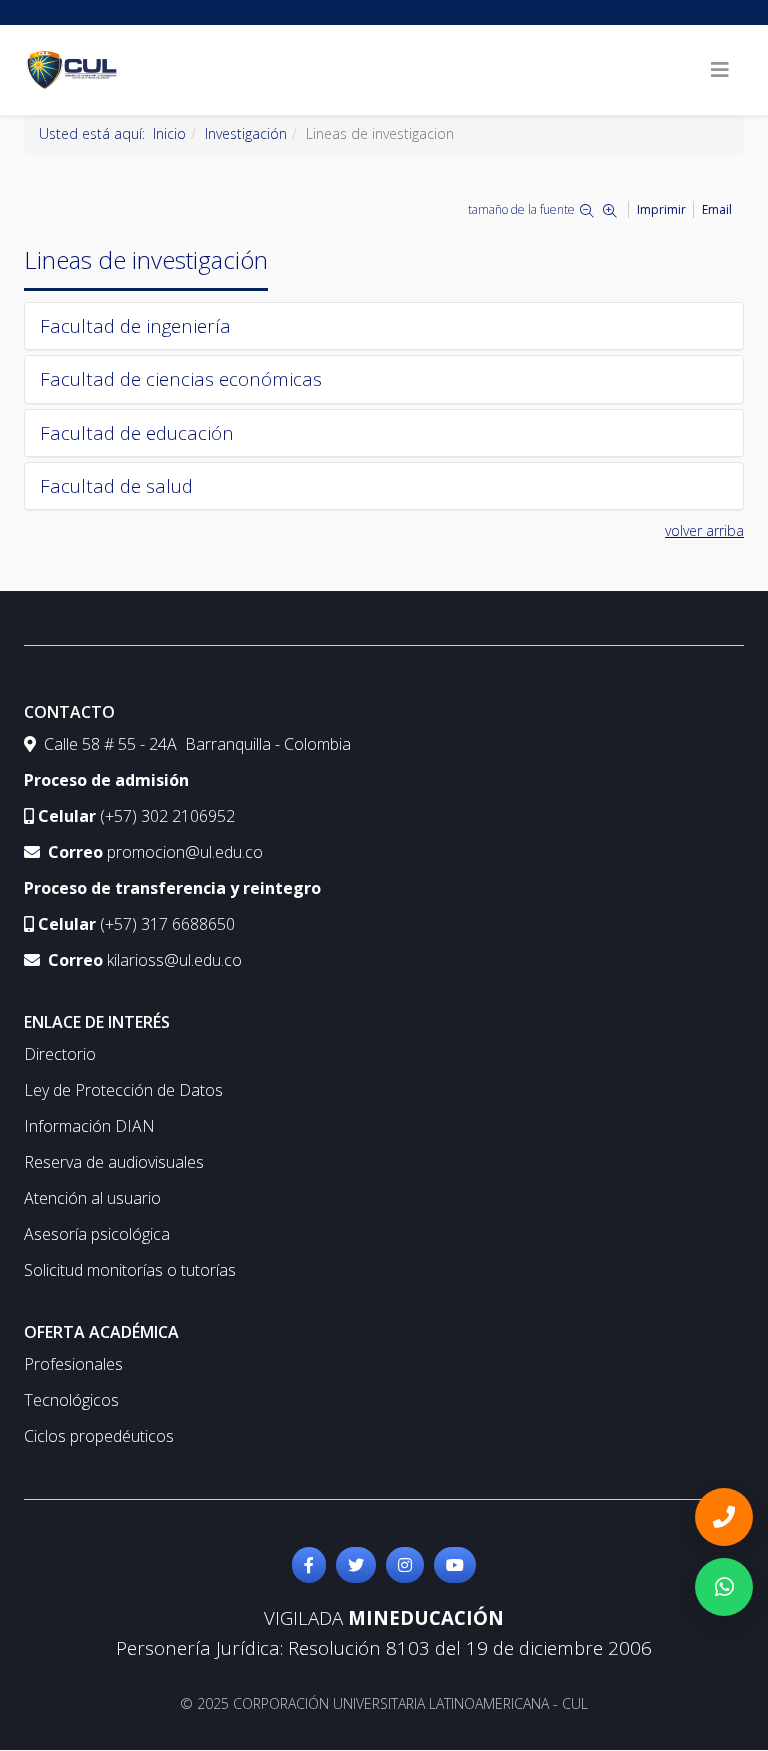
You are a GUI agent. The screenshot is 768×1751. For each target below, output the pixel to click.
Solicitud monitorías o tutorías (130, 1270)
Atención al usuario (92, 1198)
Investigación (246, 133)
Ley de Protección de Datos (123, 1090)
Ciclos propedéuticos (99, 1436)
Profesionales (73, 1364)
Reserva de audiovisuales (114, 1162)
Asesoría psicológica (97, 1234)
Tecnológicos (71, 1400)
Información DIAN (89, 1126)
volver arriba (704, 530)
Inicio (169, 133)
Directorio (60, 1054)
